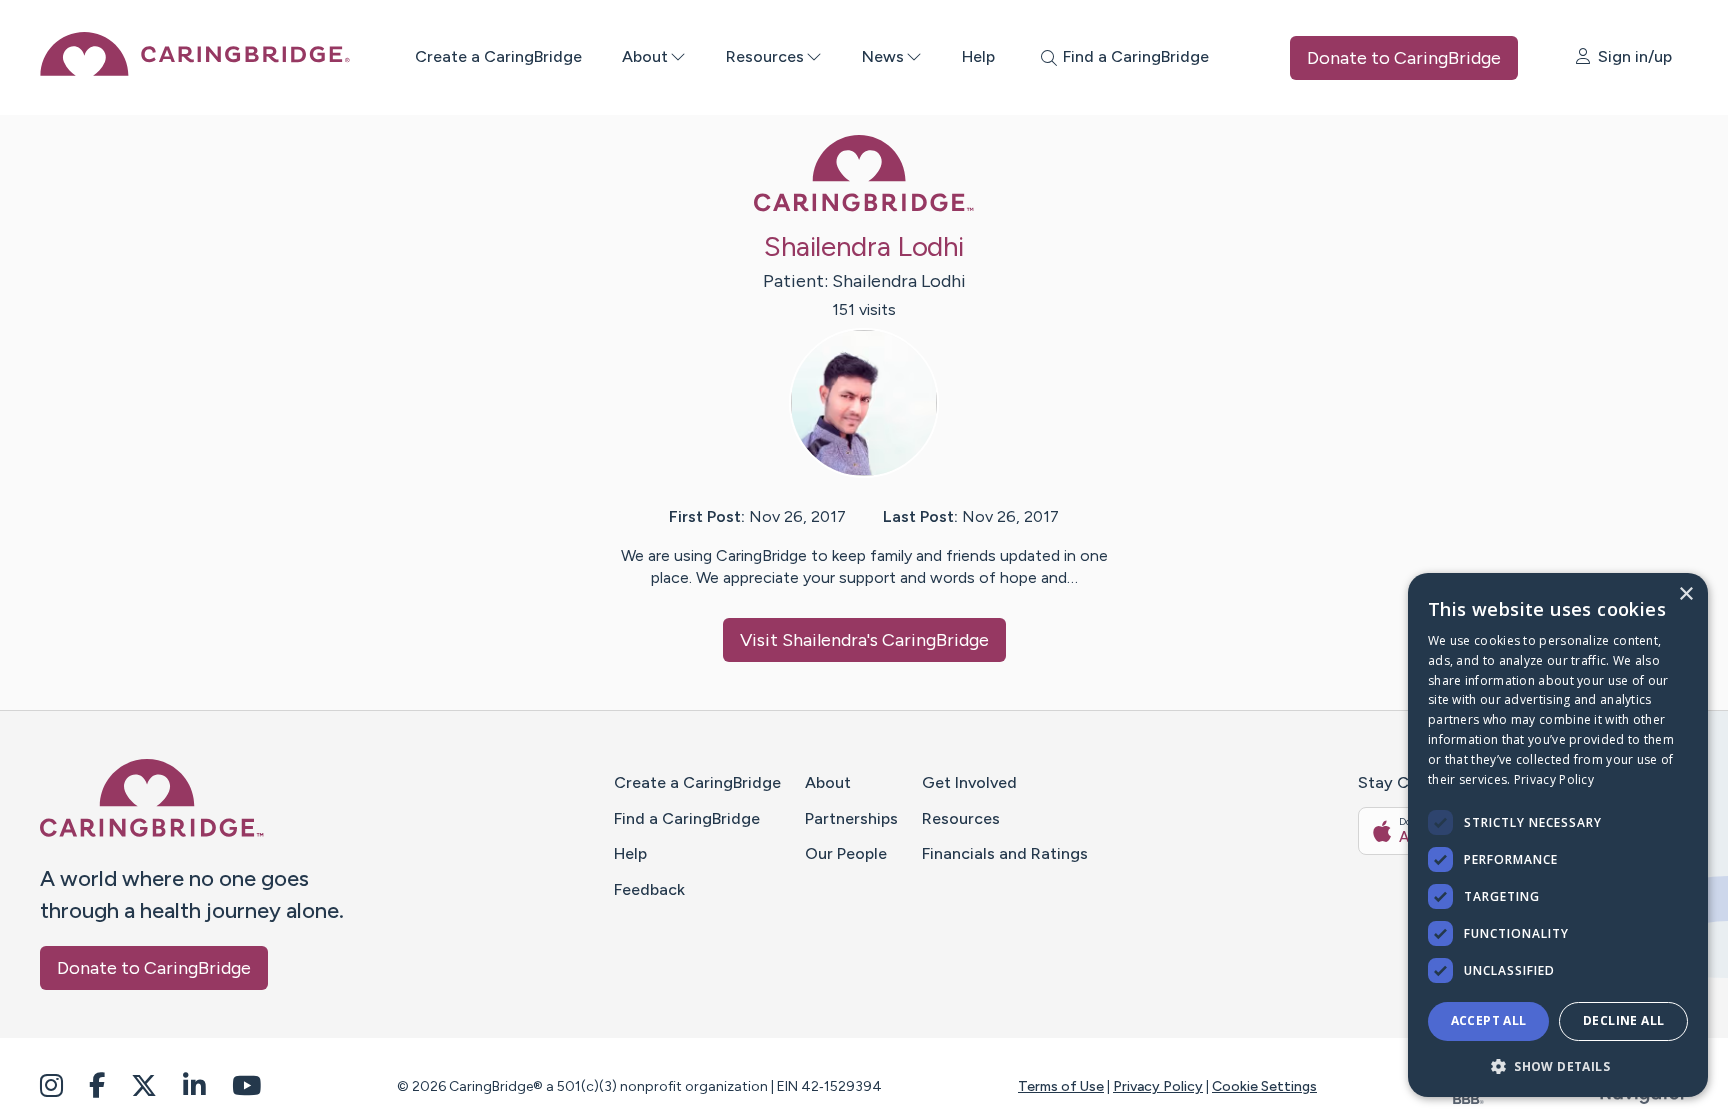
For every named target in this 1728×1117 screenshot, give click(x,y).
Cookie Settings (1264, 1086)
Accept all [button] (1489, 1020)
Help (978, 56)
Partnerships (851, 818)
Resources (765, 56)
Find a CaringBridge (687, 818)
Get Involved (969, 782)
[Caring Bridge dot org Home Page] (195, 70)
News (883, 56)
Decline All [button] (1623, 1020)
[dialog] (1558, 835)
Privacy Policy (1158, 1086)
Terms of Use (1061, 1086)
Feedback (649, 889)
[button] (1558, 1065)
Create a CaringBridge (498, 56)
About (645, 56)
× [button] (1685, 594)
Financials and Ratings (1005, 853)
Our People (846, 853)
